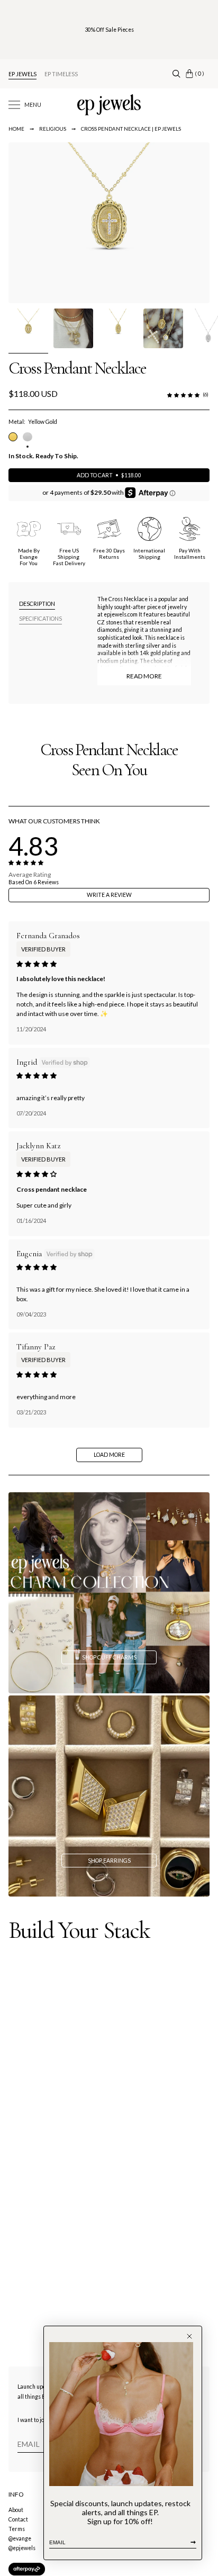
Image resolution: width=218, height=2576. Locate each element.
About (16, 2510)
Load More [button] (109, 1455)
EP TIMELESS (61, 74)
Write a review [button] (109, 895)
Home (16, 129)
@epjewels (22, 2548)
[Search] (176, 74)
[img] (37, 964)
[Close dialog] (189, 2336)
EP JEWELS (22, 74)
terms (17, 2529)
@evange (20, 2538)
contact (18, 2519)
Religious (53, 129)
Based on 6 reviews (34, 882)
